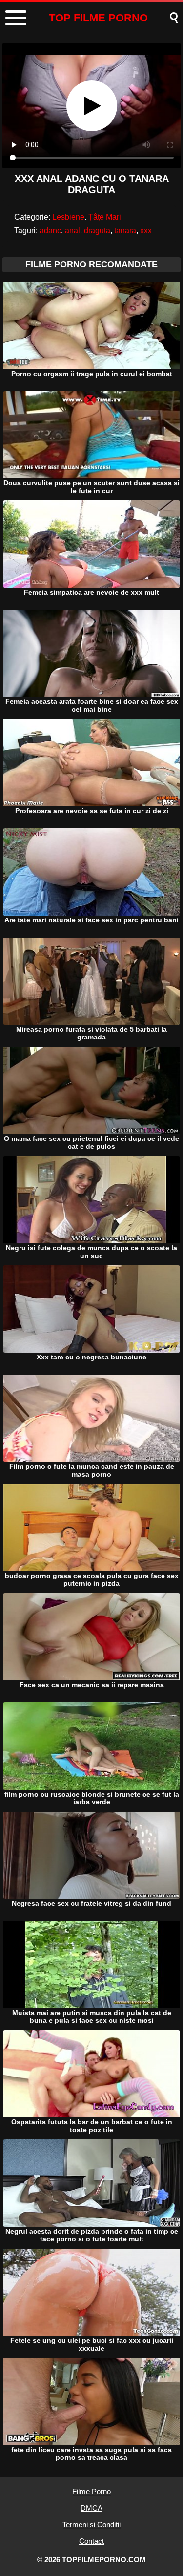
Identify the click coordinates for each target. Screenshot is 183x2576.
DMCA (91, 2508)
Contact (91, 2541)
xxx (146, 230)
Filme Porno (91, 2491)
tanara (125, 230)
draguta (97, 230)
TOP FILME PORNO (98, 18)
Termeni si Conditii (91, 2525)
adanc (50, 230)
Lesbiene (68, 217)
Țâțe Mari (105, 217)
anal (72, 230)
